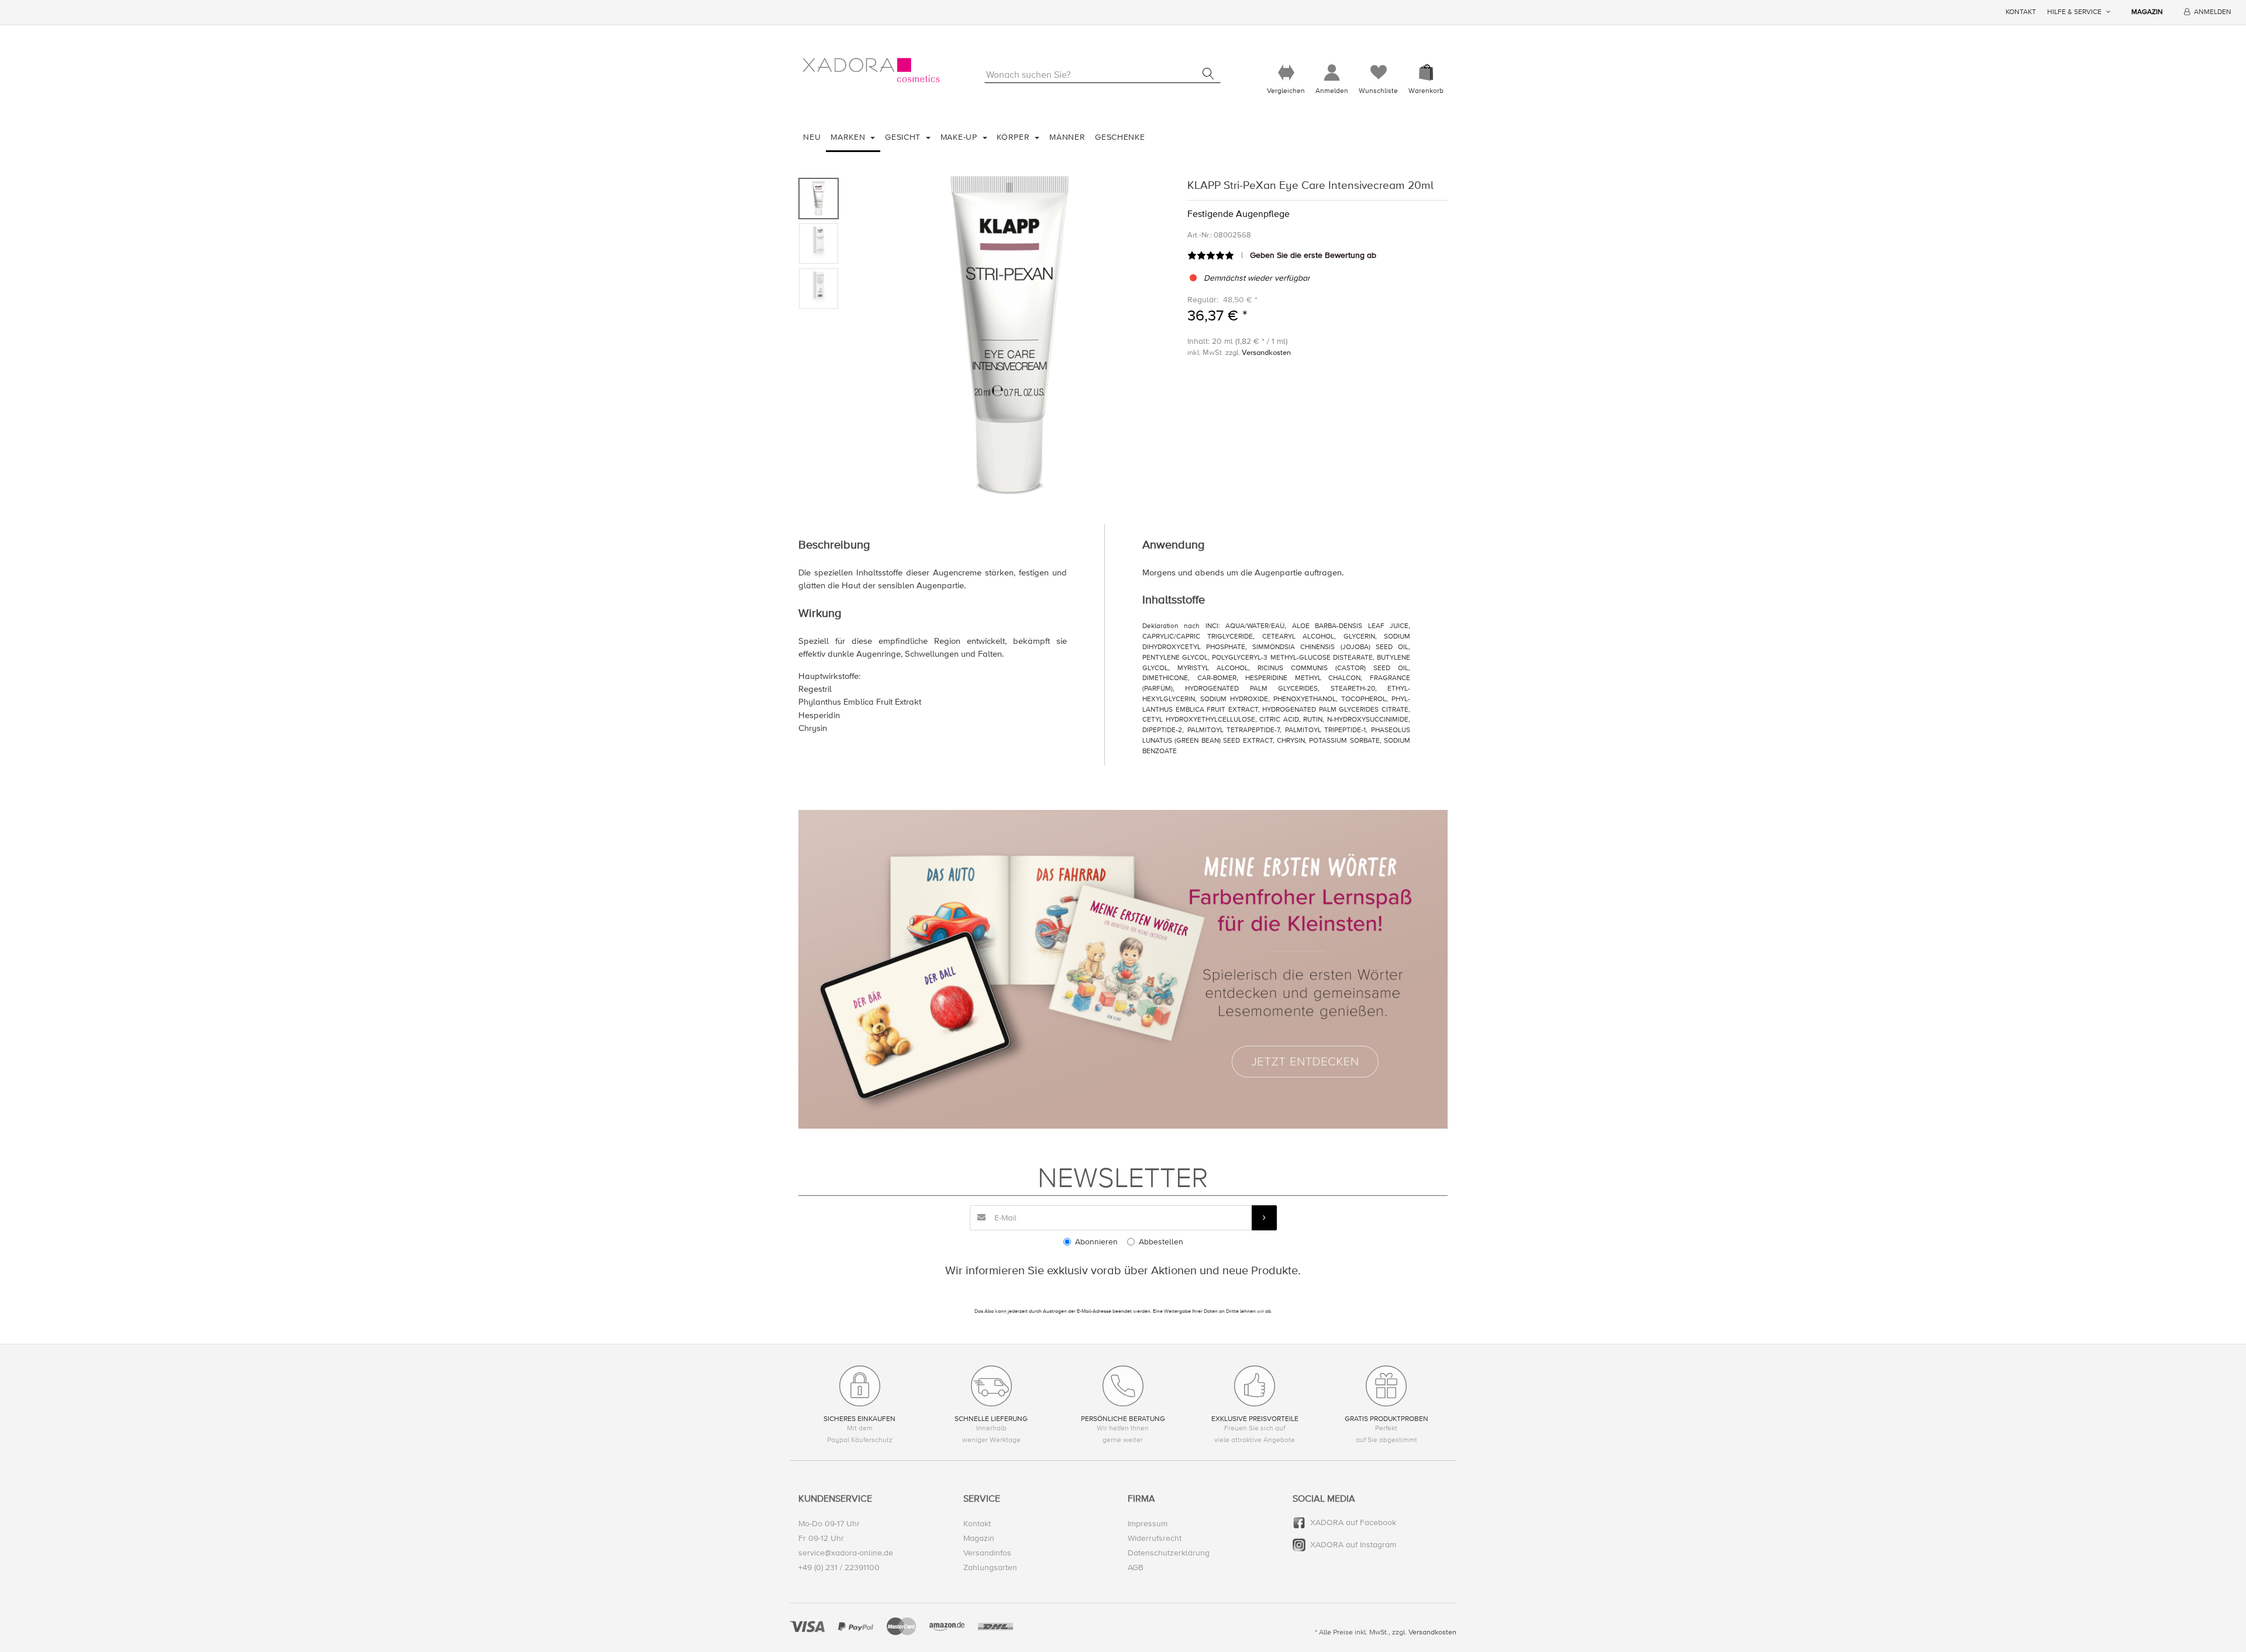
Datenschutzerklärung (1169, 1553)
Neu (812, 137)
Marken (849, 137)
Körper (1015, 137)
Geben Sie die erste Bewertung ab (1313, 255)
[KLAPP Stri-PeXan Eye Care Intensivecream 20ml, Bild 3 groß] (819, 289)
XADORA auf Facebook (1353, 1522)
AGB (1136, 1567)
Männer (1067, 137)
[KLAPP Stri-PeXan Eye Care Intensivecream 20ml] (1010, 336)
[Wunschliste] (1378, 73)
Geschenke (1120, 137)
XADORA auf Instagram (1353, 1545)
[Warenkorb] (1426, 73)
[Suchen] (1208, 74)
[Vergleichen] (1286, 73)
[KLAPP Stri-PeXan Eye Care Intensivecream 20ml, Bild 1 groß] (819, 199)
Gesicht (904, 137)
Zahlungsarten (990, 1567)
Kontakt (2021, 12)
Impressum (1148, 1524)
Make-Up (960, 137)
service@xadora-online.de (846, 1553)
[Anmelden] (1332, 73)
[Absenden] (1264, 1218)
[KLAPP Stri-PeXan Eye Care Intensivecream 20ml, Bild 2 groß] (819, 244)
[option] (1010, 336)
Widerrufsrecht (1155, 1538)
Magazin (2147, 12)
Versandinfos (987, 1553)
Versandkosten (1266, 353)
